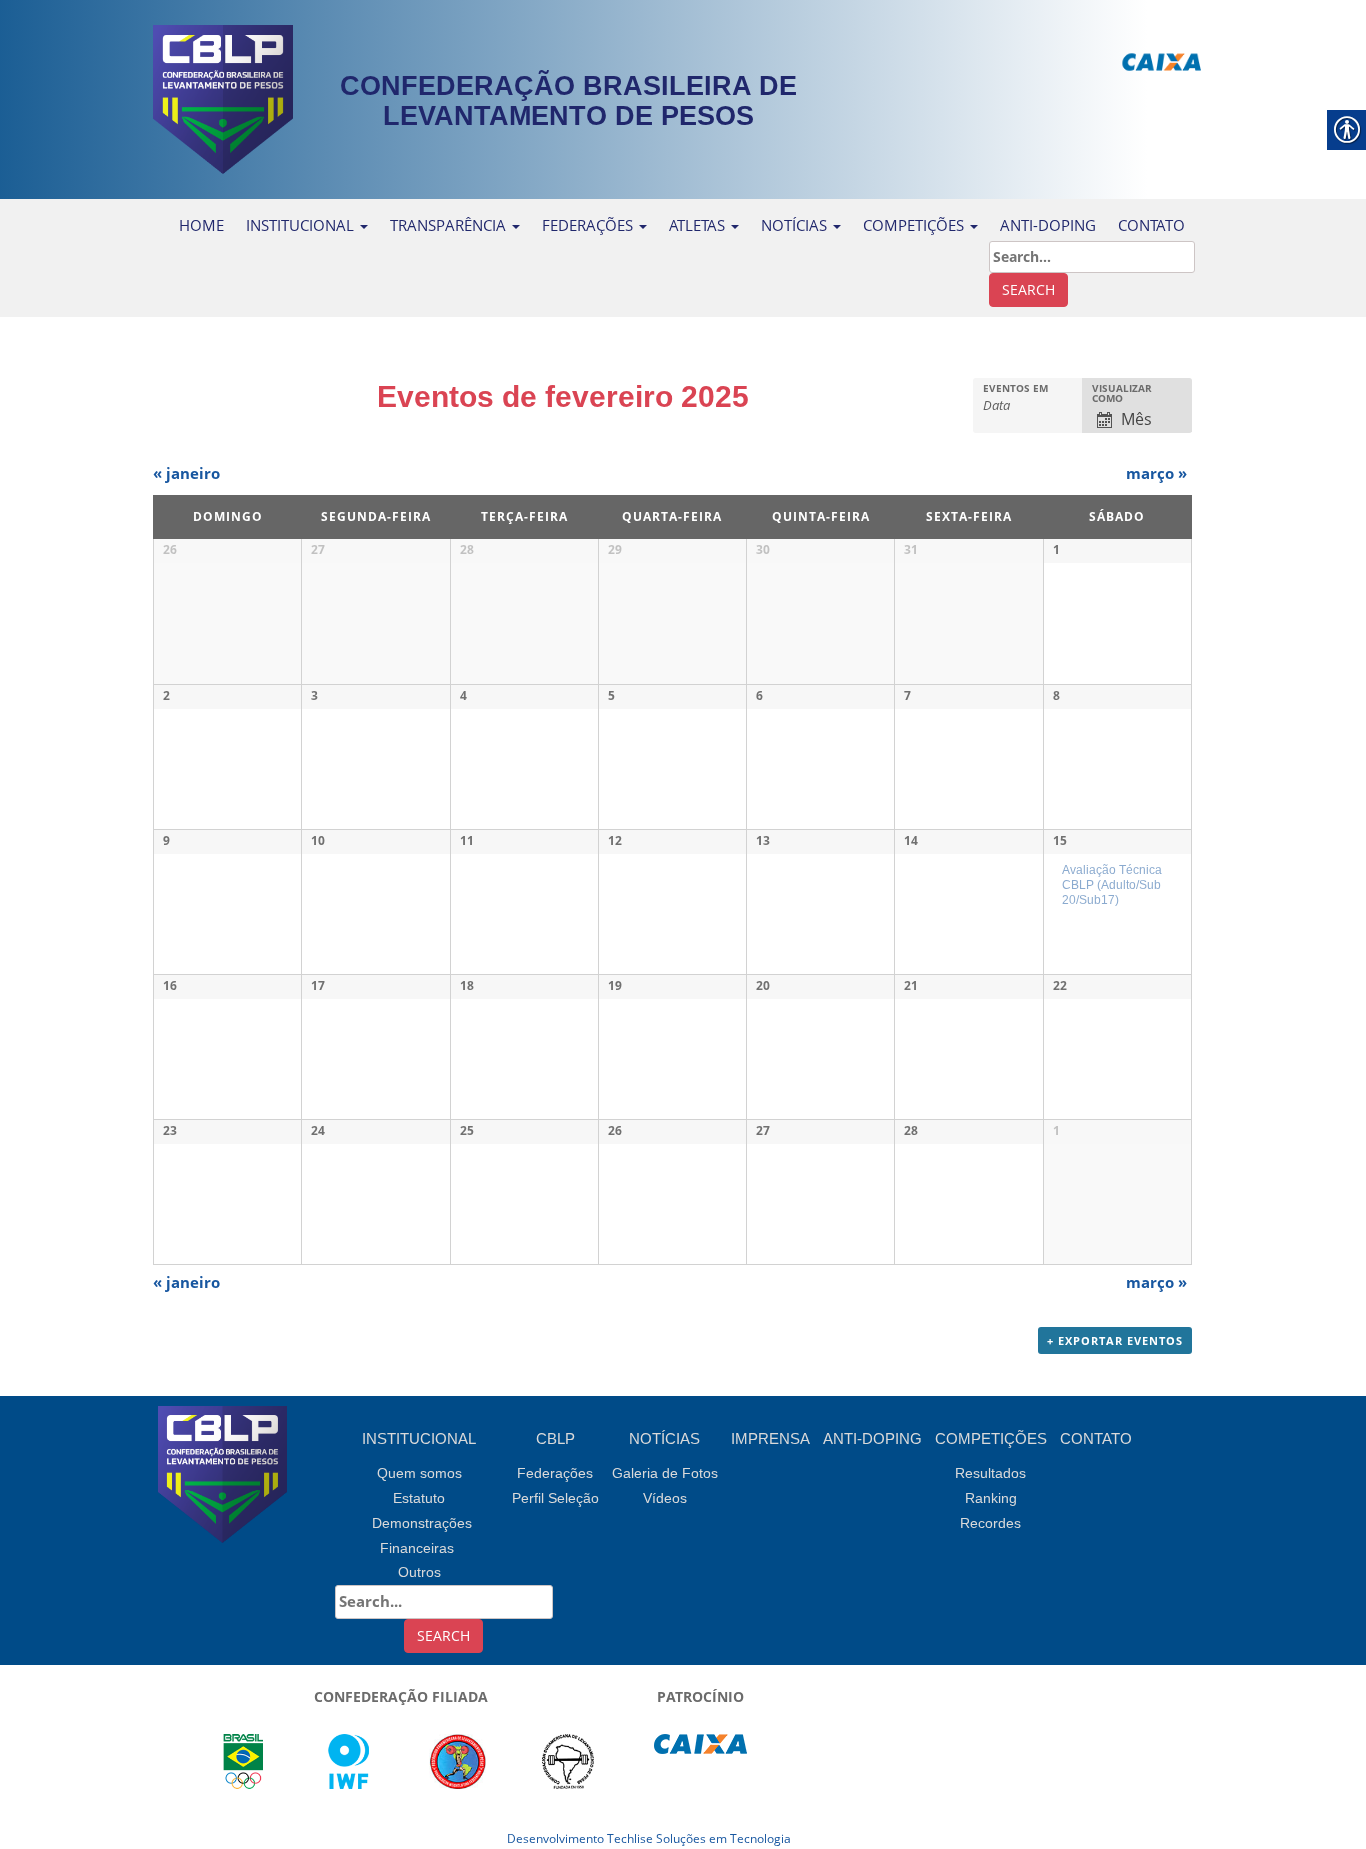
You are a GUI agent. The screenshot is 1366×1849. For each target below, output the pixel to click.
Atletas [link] (699, 225)
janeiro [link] (186, 473)
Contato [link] (1096, 1438)
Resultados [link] (990, 1473)
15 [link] (1060, 840)
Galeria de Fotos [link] (665, 1473)
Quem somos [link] (419, 1473)
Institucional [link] (302, 225)
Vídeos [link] (665, 1498)
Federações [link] (589, 225)
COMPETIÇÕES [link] (915, 225)
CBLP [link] (555, 1438)
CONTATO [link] (1151, 225)
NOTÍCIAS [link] (796, 225)
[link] (223, 97)
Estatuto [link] (419, 1498)
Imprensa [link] (770, 1438)
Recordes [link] (990, 1523)
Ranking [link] (991, 1498)
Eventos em (1015, 388)
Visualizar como (1122, 393)
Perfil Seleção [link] (555, 1498)
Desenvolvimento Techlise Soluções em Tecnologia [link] (649, 1838)
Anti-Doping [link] (1048, 225)
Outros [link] (419, 1572)
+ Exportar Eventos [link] (1115, 1340)
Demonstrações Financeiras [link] (422, 1535)
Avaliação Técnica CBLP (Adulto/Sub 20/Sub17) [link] (1112, 884)
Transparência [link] (450, 225)
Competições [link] (991, 1438)
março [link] (1156, 473)
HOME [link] (201, 225)
